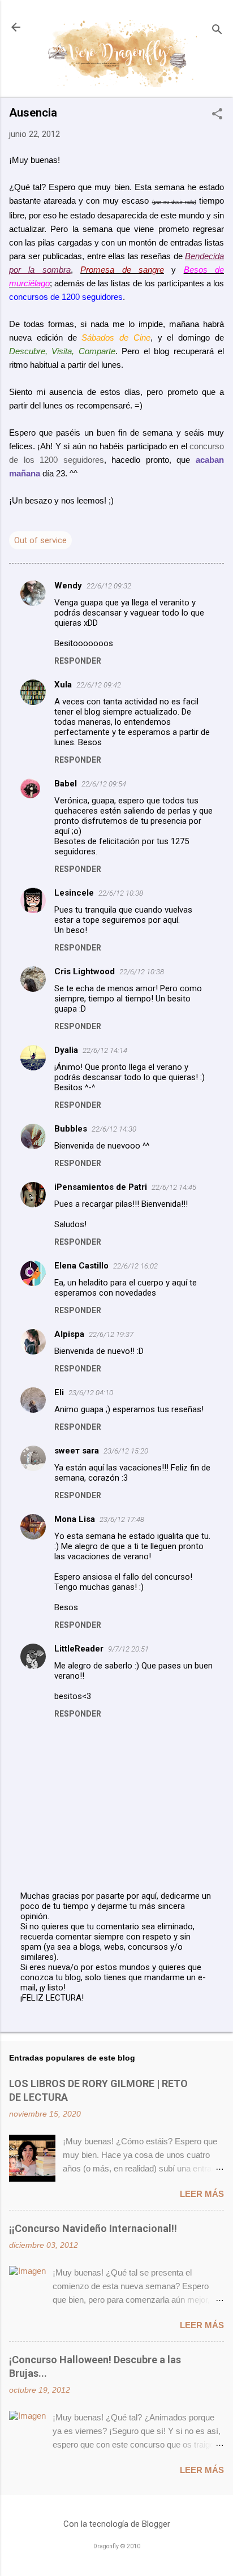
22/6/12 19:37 (111, 1334)
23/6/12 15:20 (126, 1451)
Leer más (202, 2194)
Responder (78, 661)
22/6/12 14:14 (105, 1050)
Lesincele (74, 893)
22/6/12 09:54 (104, 784)
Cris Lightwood (85, 971)
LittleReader (79, 1649)
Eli (59, 1392)
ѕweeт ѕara (77, 1451)
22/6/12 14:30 (114, 1129)
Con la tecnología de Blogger (117, 2524)
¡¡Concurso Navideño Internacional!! (93, 2228)
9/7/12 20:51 (128, 1649)
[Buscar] (217, 31)
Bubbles (71, 1129)
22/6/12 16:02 (135, 1266)
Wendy (68, 586)
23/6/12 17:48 (122, 1519)
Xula (63, 685)
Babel (66, 784)
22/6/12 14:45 (174, 1187)
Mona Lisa (75, 1519)
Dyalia (66, 1050)
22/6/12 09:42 (99, 685)
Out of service (40, 540)
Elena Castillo (81, 1266)
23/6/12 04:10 (91, 1393)
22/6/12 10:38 (121, 893)
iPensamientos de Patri (101, 1187)
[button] (217, 115)
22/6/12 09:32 (109, 586)
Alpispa (69, 1334)
